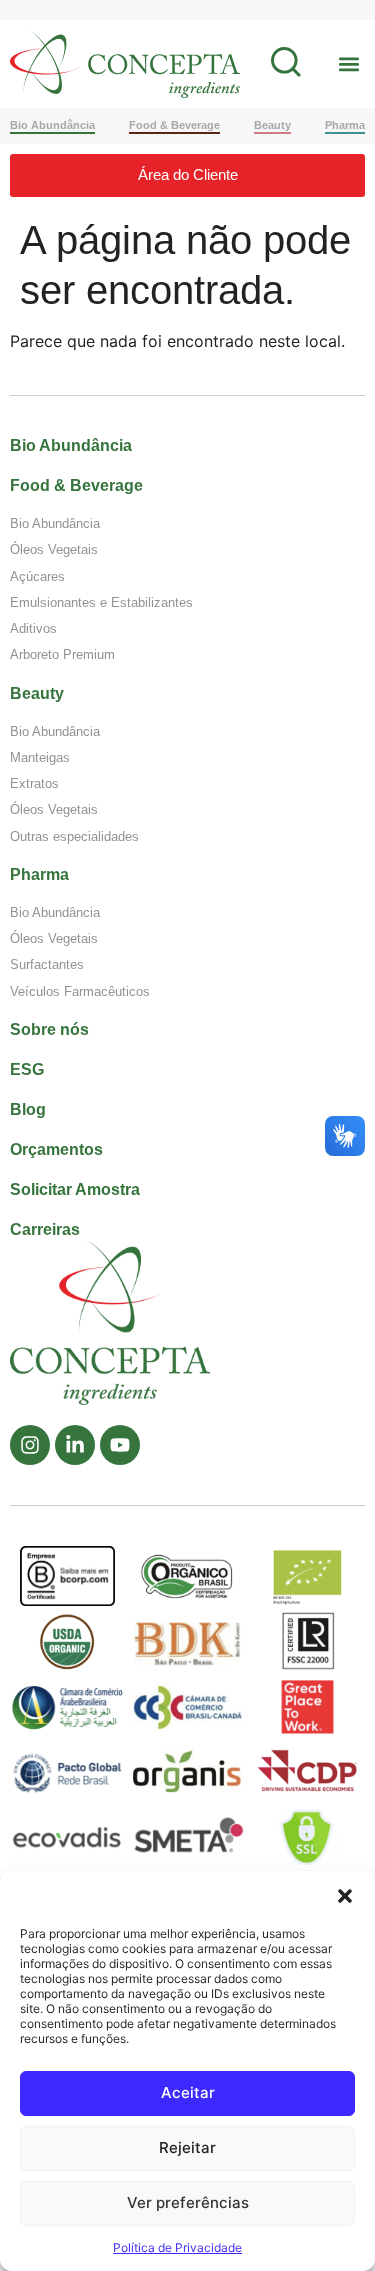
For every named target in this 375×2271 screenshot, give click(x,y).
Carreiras (45, 1229)
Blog (28, 1109)
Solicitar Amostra (75, 1189)
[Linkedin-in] (75, 1445)
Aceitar (188, 2092)
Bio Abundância (71, 445)
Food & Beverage (76, 485)
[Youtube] (120, 1445)
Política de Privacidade (177, 2247)
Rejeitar (187, 2147)
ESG (27, 1069)
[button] (345, 1896)
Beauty (37, 693)
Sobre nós (49, 1029)
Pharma (39, 874)
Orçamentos (56, 1149)
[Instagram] (30, 1445)
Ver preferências (188, 2202)
